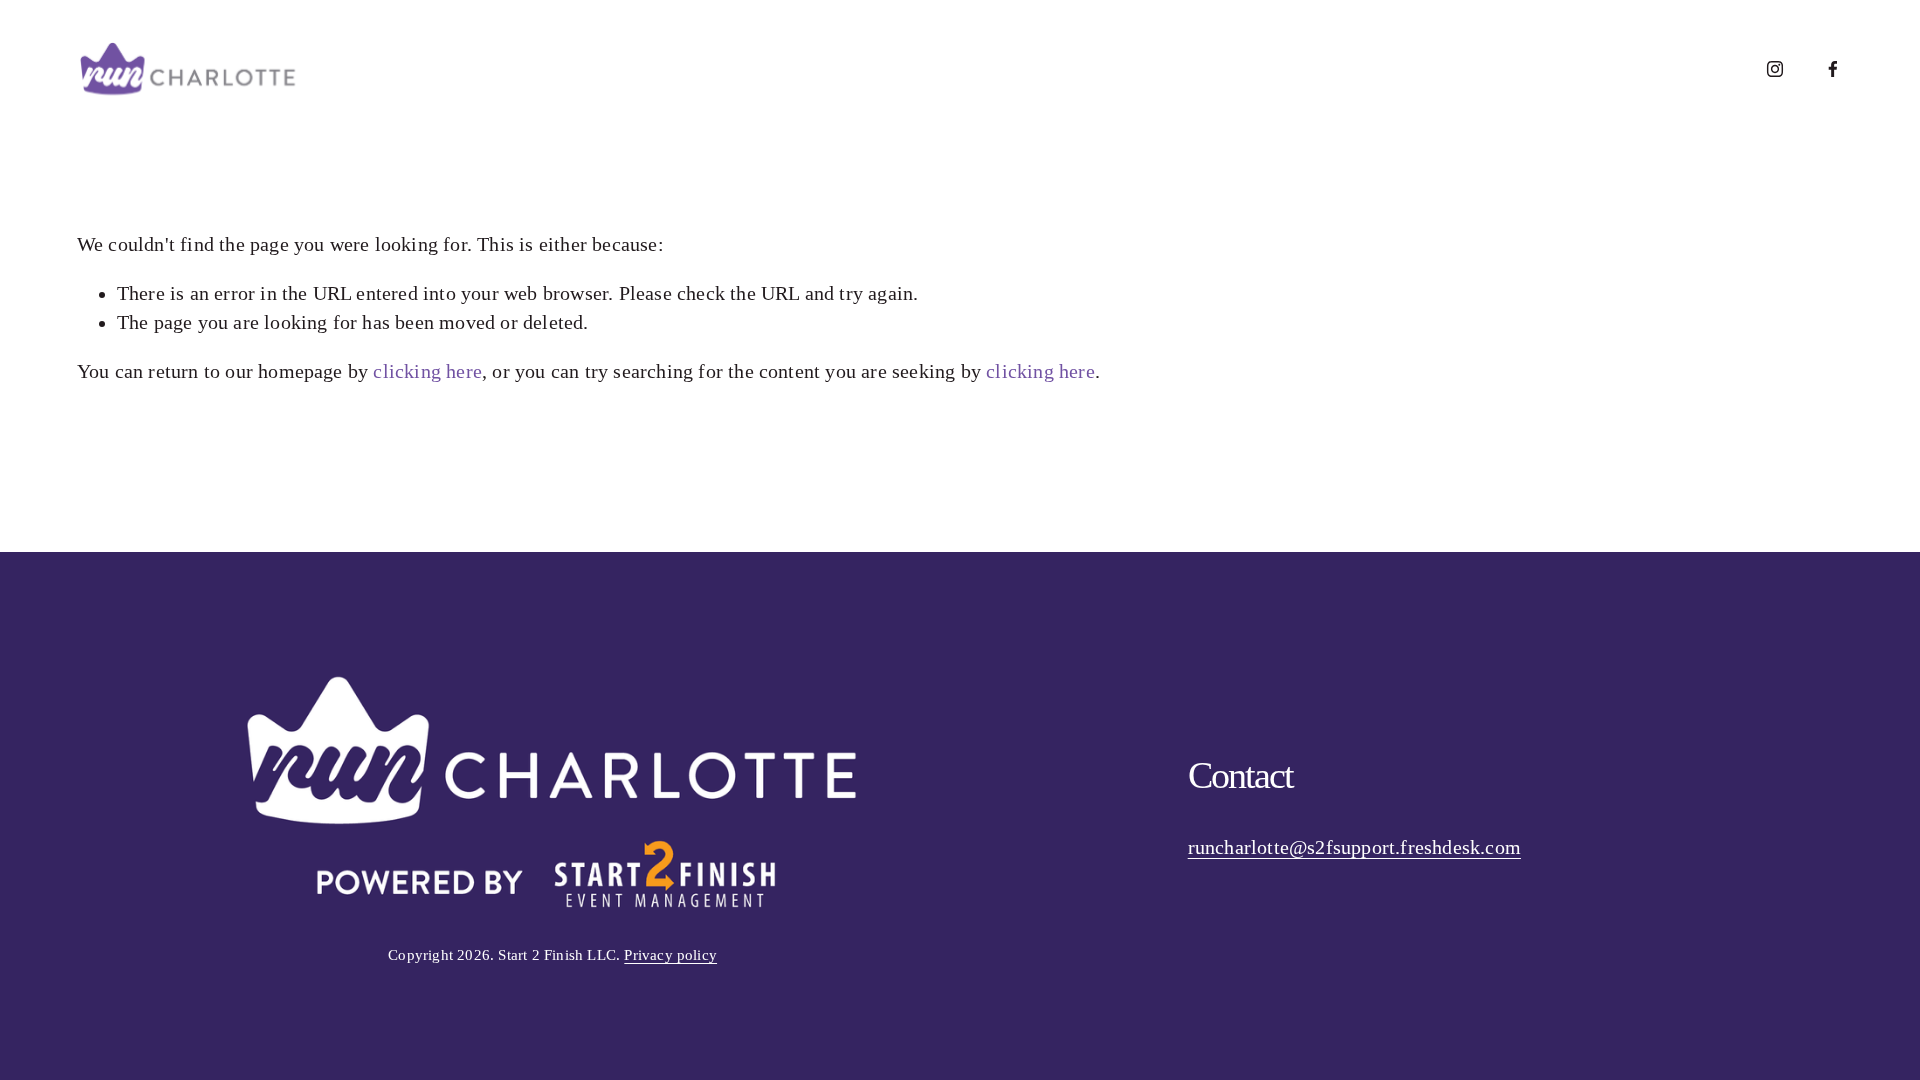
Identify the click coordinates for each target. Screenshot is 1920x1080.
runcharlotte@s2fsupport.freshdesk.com (1354, 847)
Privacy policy (670, 955)
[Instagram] (1775, 69)
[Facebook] (1833, 69)
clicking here (427, 371)
